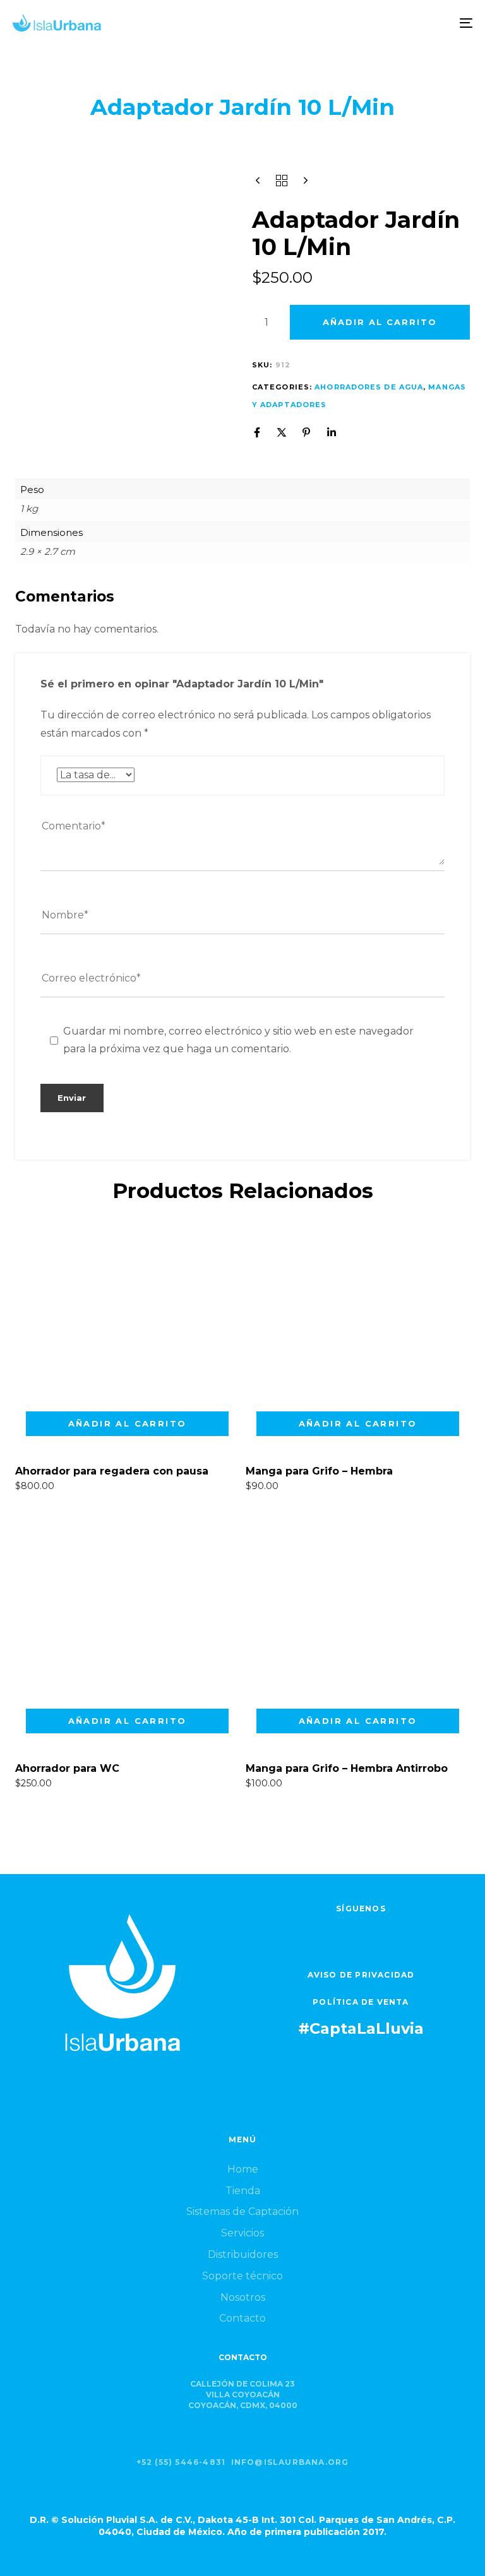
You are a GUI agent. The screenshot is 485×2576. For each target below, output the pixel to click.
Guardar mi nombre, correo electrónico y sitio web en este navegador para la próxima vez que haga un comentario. (238, 1040)
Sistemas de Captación (242, 2211)
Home (243, 2169)
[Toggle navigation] (396, 23)
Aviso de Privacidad (361, 1975)
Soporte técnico (242, 2276)
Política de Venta (361, 2002)
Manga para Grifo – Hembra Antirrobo (347, 1768)
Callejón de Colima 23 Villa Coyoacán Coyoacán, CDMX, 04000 (243, 2395)
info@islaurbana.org (290, 2462)
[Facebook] (257, 432)
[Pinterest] (306, 432)
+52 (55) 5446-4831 (181, 2462)
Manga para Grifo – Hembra (319, 1471)
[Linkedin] (332, 432)
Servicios (242, 2233)
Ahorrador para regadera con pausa (112, 1471)
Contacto (242, 2318)
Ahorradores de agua (369, 387)
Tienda (243, 2191)
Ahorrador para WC (67, 1768)
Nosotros (243, 2297)
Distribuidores (243, 2254)
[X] (282, 432)
